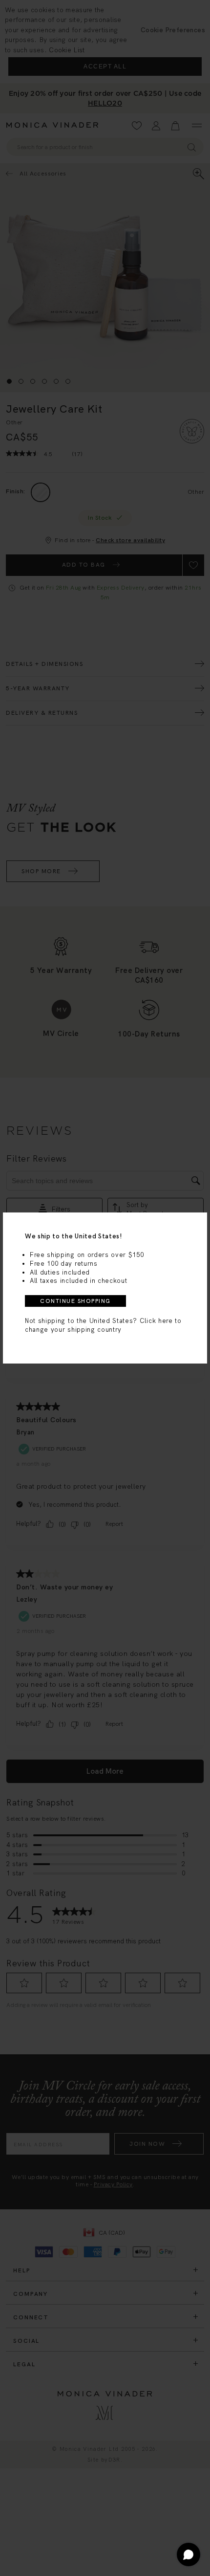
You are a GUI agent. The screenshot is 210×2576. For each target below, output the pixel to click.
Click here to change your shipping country (103, 1325)
